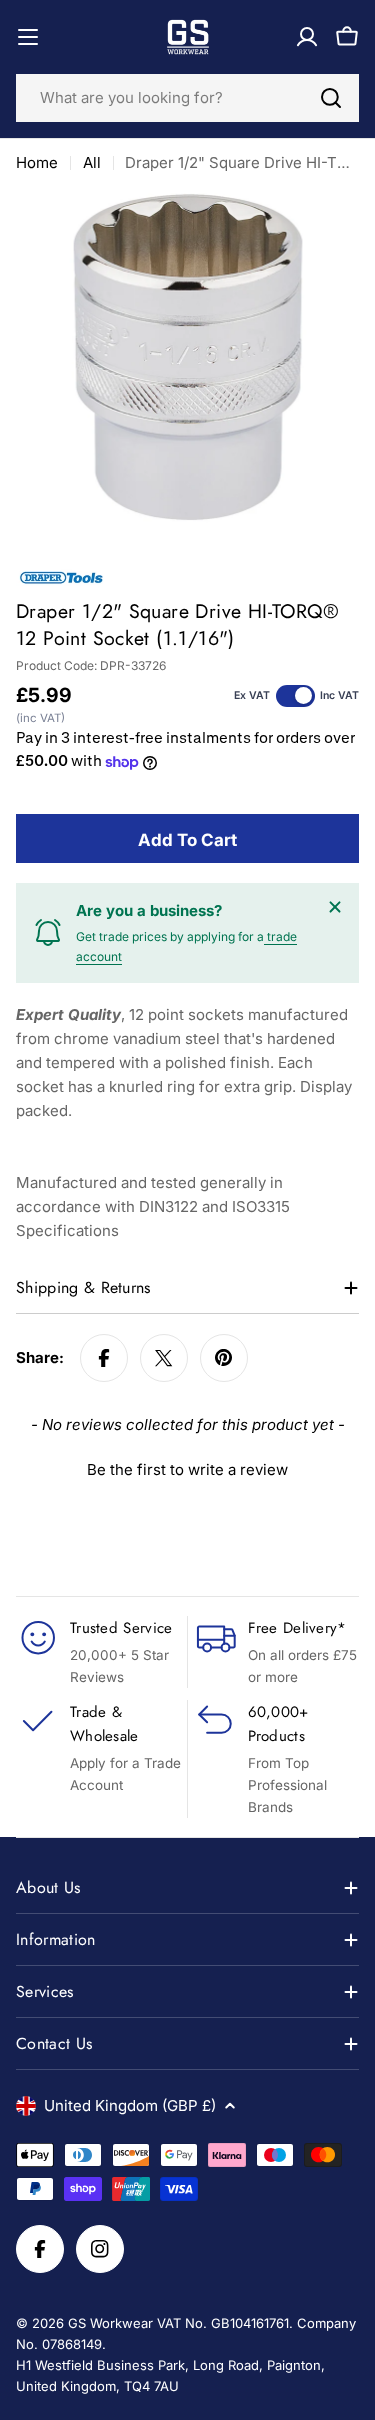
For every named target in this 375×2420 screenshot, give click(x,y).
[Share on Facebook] (104, 1358)
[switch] (295, 696)
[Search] (331, 98)
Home (37, 162)
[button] (187, 1467)
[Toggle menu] (28, 37)
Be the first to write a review (187, 1469)
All (92, 162)
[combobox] (187, 98)
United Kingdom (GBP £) (130, 2105)
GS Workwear (110, 2323)
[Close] (335, 907)
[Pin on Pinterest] (224, 1358)
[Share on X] (164, 1358)
